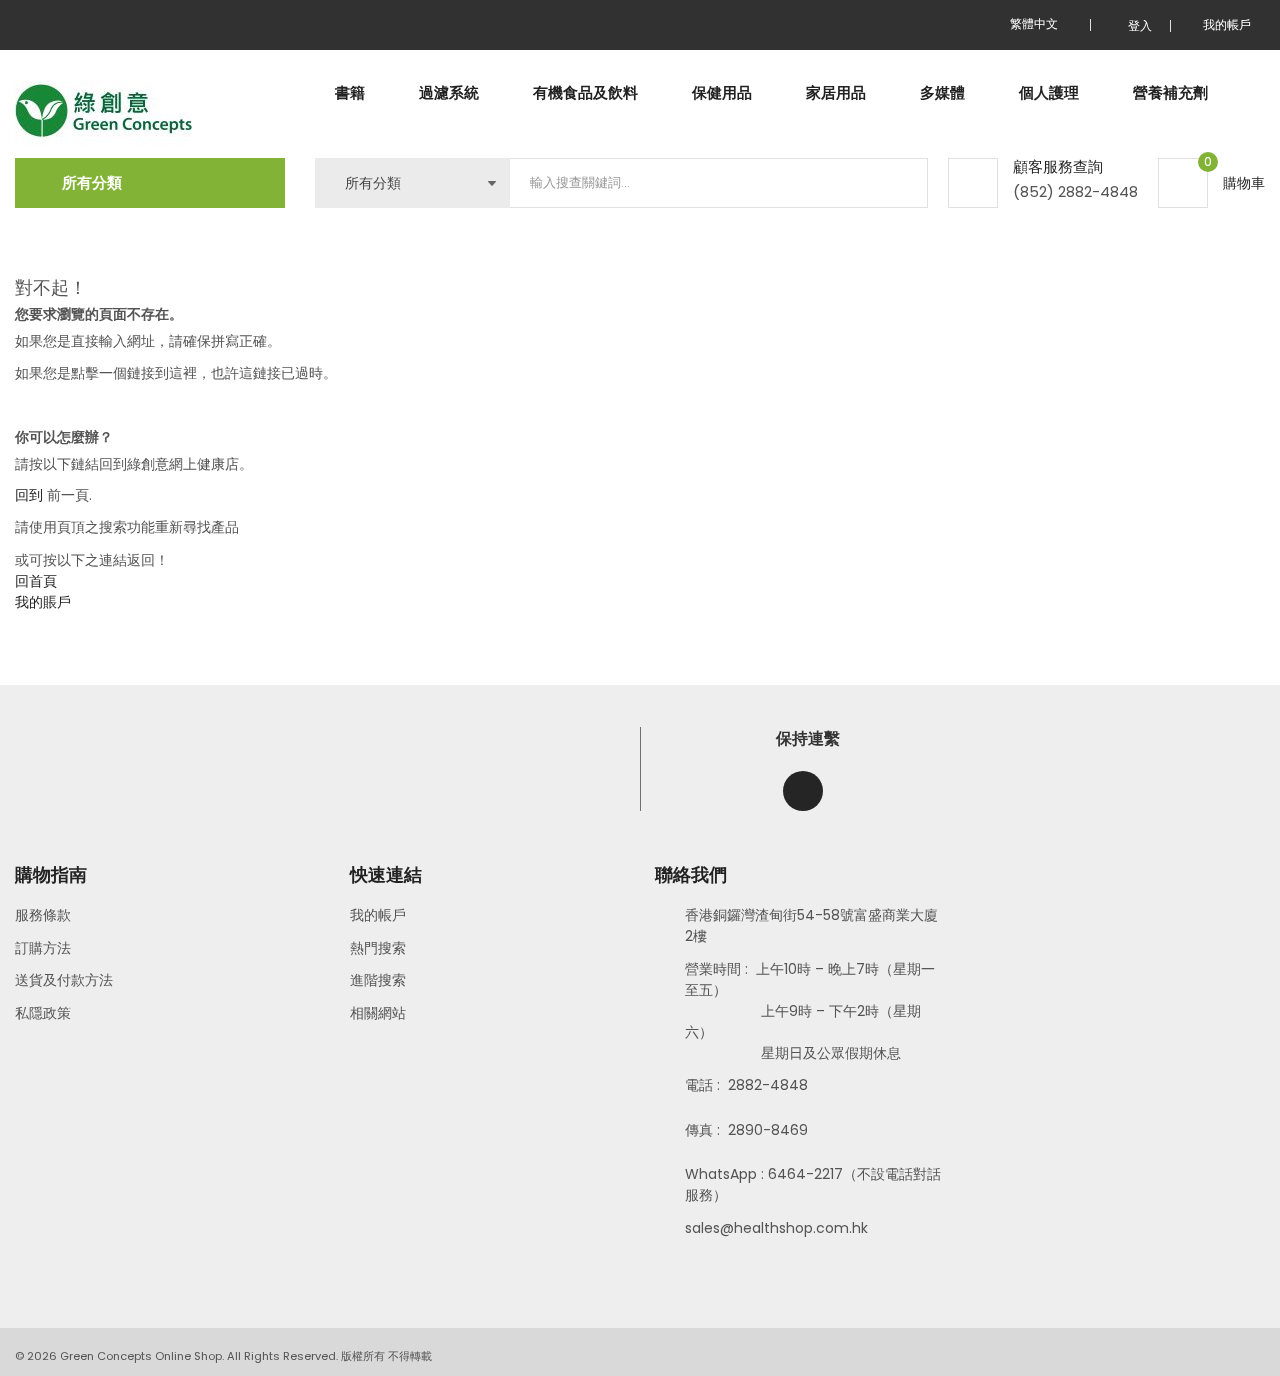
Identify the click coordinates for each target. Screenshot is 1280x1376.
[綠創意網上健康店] (103, 111)
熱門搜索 (378, 948)
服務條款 (43, 915)
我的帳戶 (378, 915)
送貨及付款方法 (64, 980)
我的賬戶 (43, 602)
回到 (29, 495)
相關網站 (378, 1013)
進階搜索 (378, 980)
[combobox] (719, 183)
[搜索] (896, 183)
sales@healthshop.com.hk (776, 1228)
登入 (1140, 25)
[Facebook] (803, 791)
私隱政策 (43, 1013)
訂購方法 (43, 948)
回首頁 (36, 581)
